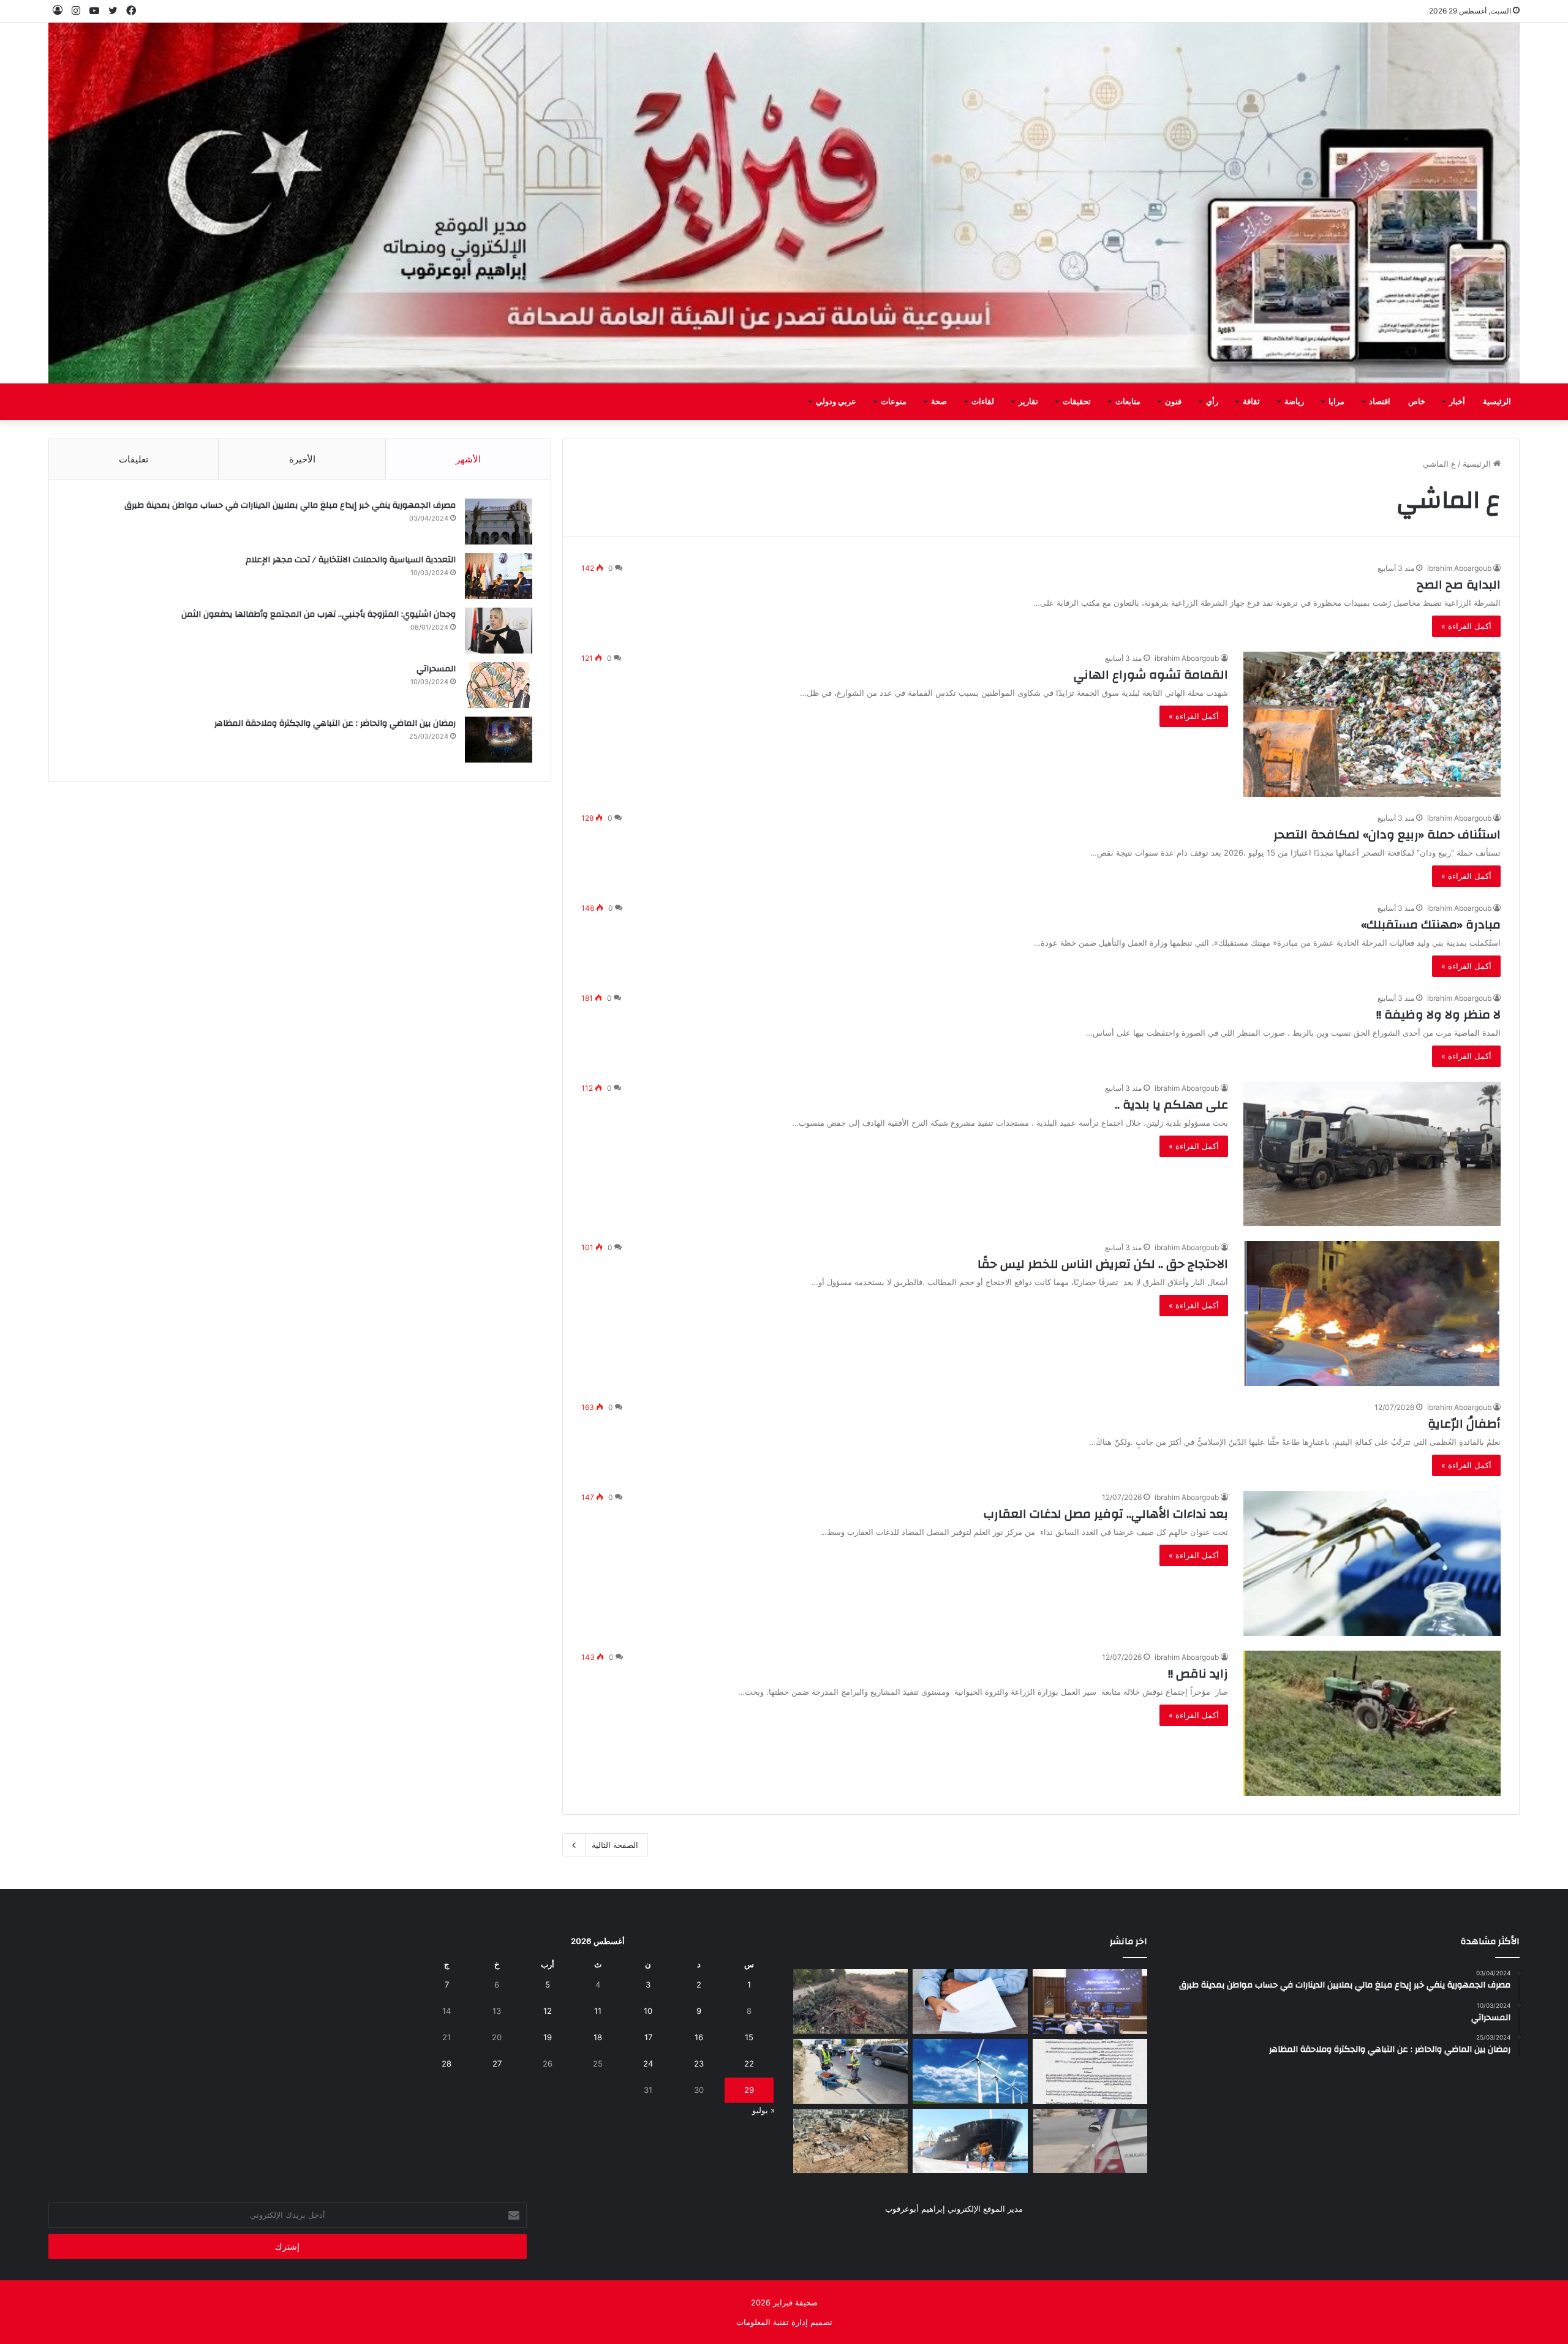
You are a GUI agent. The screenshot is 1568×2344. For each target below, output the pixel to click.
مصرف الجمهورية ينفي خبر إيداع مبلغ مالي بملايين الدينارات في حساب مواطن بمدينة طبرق (290, 505)
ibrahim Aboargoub (1459, 568)
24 (648, 2063)
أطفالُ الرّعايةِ (1464, 1424)
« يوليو (763, 2110)
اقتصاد (1380, 402)
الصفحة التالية (615, 1845)
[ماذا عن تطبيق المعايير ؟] (1090, 2071)
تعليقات (134, 459)
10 (648, 2011)
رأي (1212, 402)
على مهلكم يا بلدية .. (1171, 1105)
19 (548, 2037)
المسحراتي (436, 669)
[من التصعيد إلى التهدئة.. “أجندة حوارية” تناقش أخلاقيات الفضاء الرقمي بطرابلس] (1090, 2002)
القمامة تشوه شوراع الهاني (1151, 675)
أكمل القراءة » (1466, 626)
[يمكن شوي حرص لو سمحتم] (1090, 2141)
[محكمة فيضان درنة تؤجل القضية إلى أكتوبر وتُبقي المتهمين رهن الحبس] (850, 2141)
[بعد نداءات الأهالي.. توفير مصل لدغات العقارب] (1372, 1563)
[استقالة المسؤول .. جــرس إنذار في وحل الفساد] (970, 2002)
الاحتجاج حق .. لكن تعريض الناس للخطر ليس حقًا (1103, 1264)
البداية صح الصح (1459, 585)
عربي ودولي (836, 402)
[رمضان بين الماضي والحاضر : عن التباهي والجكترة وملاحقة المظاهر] (499, 740)
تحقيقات (1077, 402)
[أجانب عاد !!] (850, 2002)
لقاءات (983, 402)
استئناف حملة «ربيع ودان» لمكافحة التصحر (1387, 835)
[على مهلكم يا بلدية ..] (1372, 1154)
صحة (939, 402)
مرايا (1336, 402)
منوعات (894, 402)
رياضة (1294, 402)
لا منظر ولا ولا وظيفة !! (1438, 1015)
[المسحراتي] (499, 685)
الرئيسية (1497, 402)
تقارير (1028, 402)
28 (447, 2063)
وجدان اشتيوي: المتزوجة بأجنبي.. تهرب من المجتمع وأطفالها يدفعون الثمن (318, 614)
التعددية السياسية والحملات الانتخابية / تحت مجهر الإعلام (351, 560)
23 (699, 2063)
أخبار (1457, 402)
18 (598, 2037)
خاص (1417, 402)
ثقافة (1251, 402)
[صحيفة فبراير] (784, 203)
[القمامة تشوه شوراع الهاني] (1372, 724)
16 (699, 2037)
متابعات (1128, 402)
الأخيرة (302, 459)
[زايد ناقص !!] (1372, 1723)
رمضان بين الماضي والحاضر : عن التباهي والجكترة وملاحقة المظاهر (335, 723)
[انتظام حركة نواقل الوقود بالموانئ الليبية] (970, 2141)
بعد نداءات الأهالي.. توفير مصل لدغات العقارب (1106, 1514)
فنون (1173, 402)
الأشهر (468, 459)
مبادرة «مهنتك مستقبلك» (1431, 925)
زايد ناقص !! (1198, 1674)
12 (548, 2011)
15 (749, 2037)
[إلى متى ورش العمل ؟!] (970, 2071)
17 (648, 2037)
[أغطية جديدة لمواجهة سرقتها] (850, 2071)
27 (497, 2063)
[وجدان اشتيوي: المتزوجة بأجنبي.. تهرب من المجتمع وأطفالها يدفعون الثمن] (499, 631)
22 (749, 2063)
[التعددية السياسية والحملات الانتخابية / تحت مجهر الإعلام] (499, 576)
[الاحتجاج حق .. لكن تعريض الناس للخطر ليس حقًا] (1372, 1313)
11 (598, 2011)
